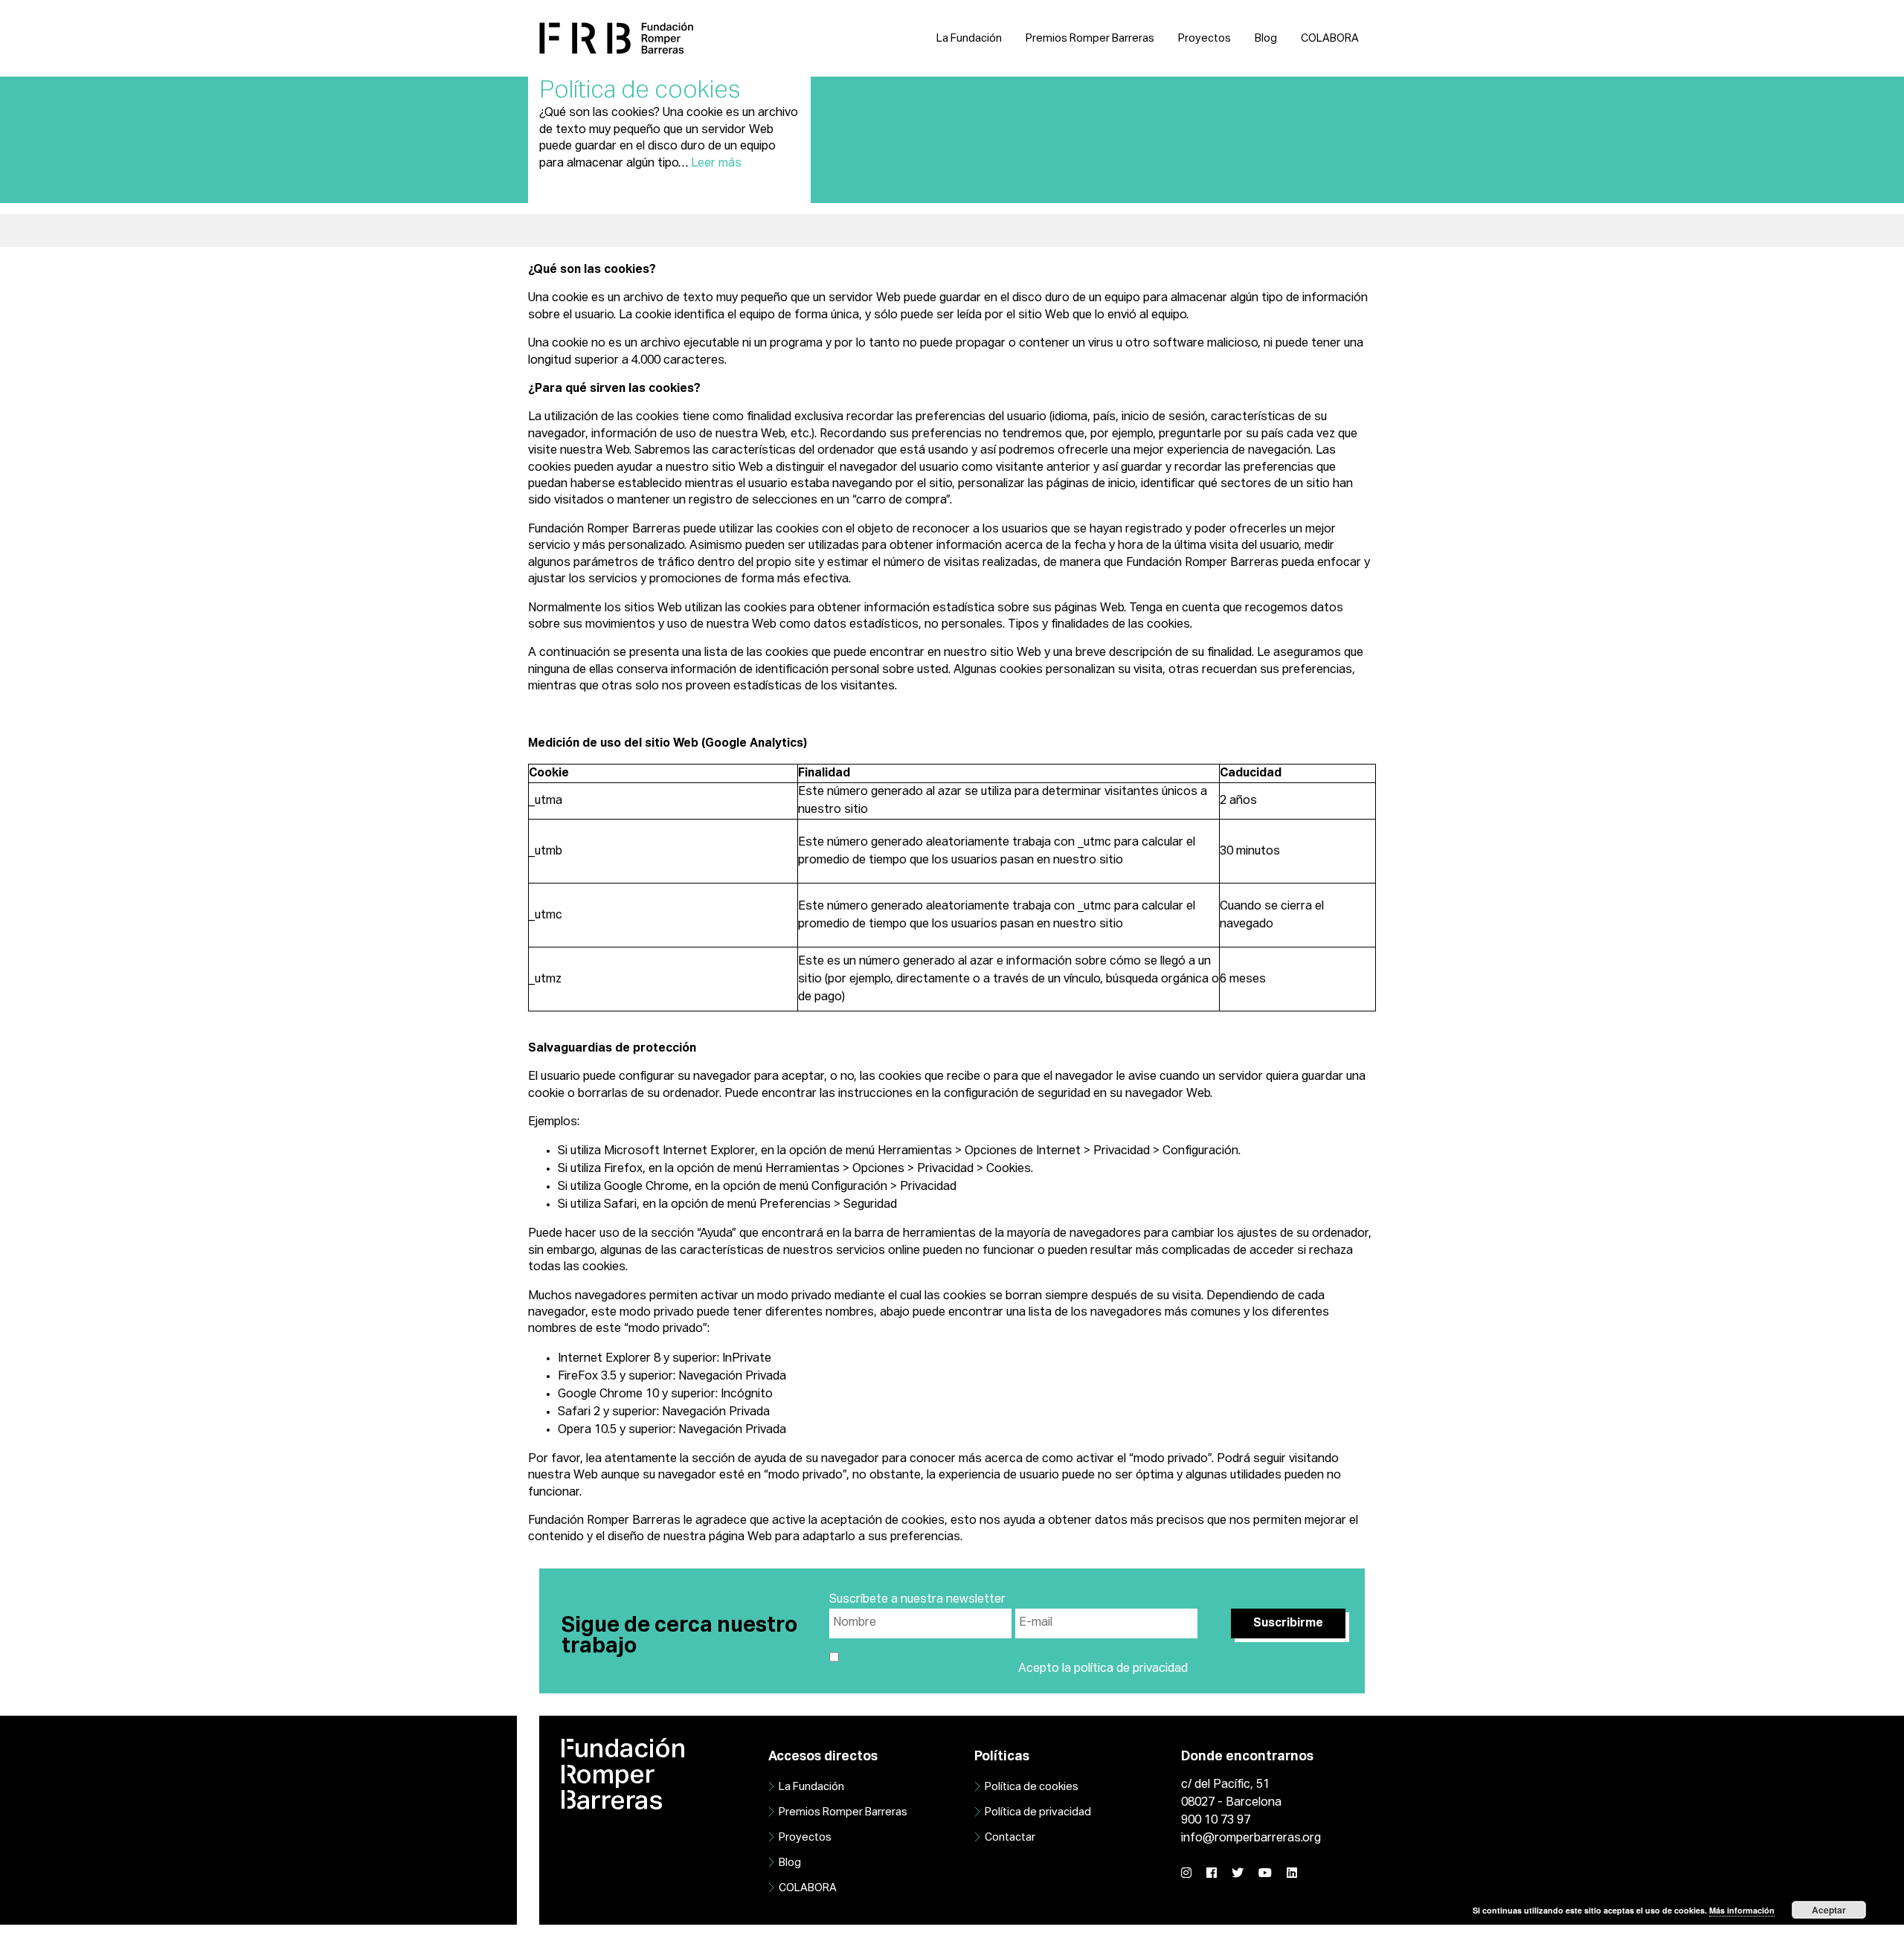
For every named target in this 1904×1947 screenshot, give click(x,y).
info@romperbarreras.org (1251, 1838)
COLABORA (1330, 39)
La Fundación (969, 39)
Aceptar (1829, 1910)
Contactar (1010, 1838)
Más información (1742, 1910)
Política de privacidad (1038, 1812)
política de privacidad (1131, 1669)
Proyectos (1205, 39)
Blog (1266, 39)
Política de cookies (1032, 1787)
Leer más (716, 164)
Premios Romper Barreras (1090, 39)
